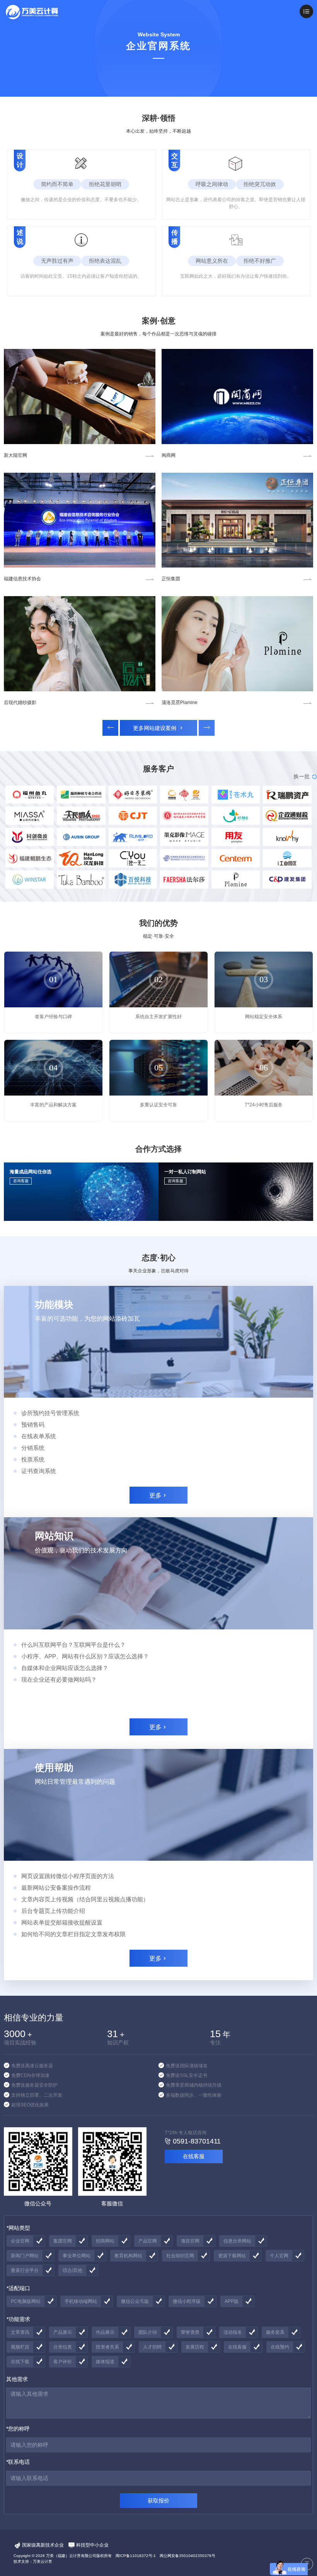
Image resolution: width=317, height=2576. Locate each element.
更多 (158, 1495)
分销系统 (33, 1448)
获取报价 (158, 2501)
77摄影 (169, 455)
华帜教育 (13, 579)
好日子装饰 (173, 703)
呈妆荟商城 (173, 579)
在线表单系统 (39, 1436)
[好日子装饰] (237, 644)
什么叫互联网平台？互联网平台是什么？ (73, 1645)
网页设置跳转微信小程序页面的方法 (68, 1876)
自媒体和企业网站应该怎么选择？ (65, 1668)
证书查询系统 (39, 1471)
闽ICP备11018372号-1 (136, 2556)
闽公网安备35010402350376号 (187, 2556)
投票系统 (33, 1459)
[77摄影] (237, 397)
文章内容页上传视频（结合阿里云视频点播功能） (85, 1899)
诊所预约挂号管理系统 (50, 1413)
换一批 (305, 776)
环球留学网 (15, 455)
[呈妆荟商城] (237, 520)
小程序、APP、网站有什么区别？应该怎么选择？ (85, 1656)
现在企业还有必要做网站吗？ (59, 1679)
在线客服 (194, 2156)
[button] (110, 728)
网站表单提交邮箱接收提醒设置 (62, 1922)
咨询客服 (21, 1181)
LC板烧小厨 (16, 703)
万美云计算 (43, 2561)
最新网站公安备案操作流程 (56, 1888)
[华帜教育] (80, 520)
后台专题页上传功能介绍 (53, 1911)
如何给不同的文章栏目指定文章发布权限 (73, 1934)
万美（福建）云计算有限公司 (71, 2556)
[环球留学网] (80, 397)
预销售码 (33, 1425)
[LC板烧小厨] (80, 644)
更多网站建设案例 (159, 728)
